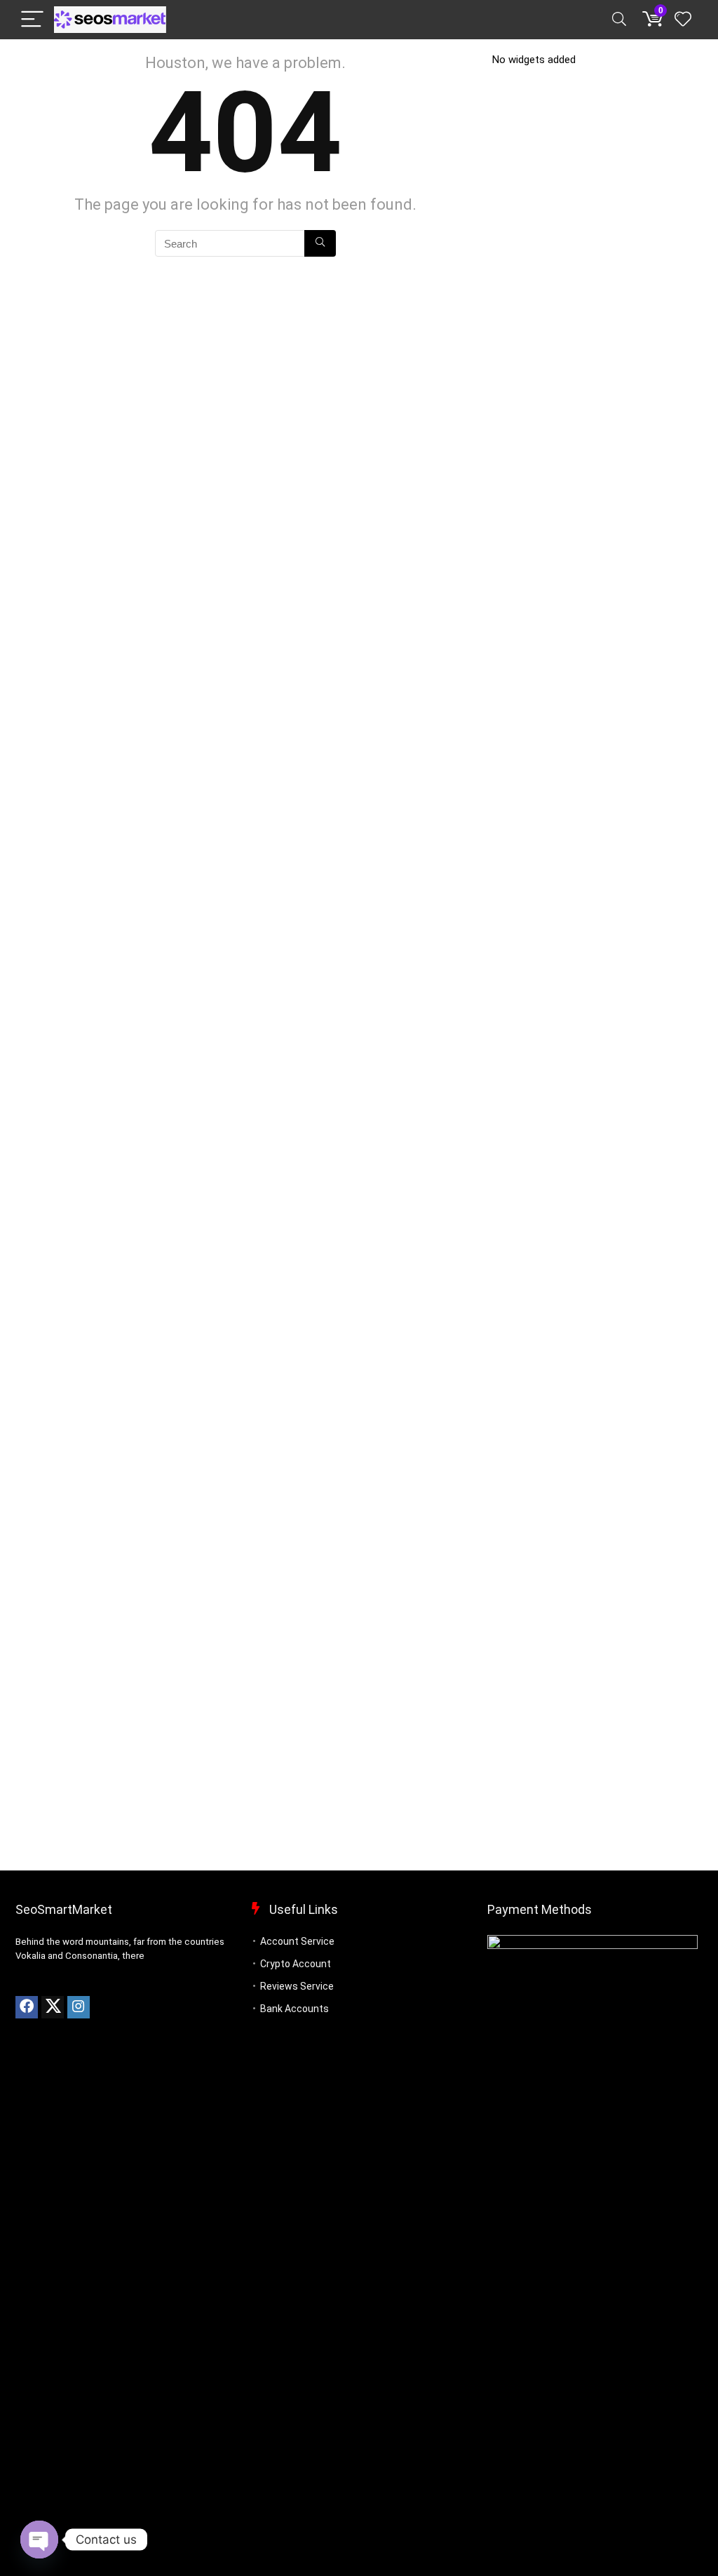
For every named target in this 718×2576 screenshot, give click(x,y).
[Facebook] (27, 2007)
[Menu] (32, 20)
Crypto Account (296, 1964)
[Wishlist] (683, 20)
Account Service (297, 1941)
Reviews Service (297, 1986)
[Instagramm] (79, 2007)
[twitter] (53, 2007)
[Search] (619, 20)
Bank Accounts (294, 2009)
